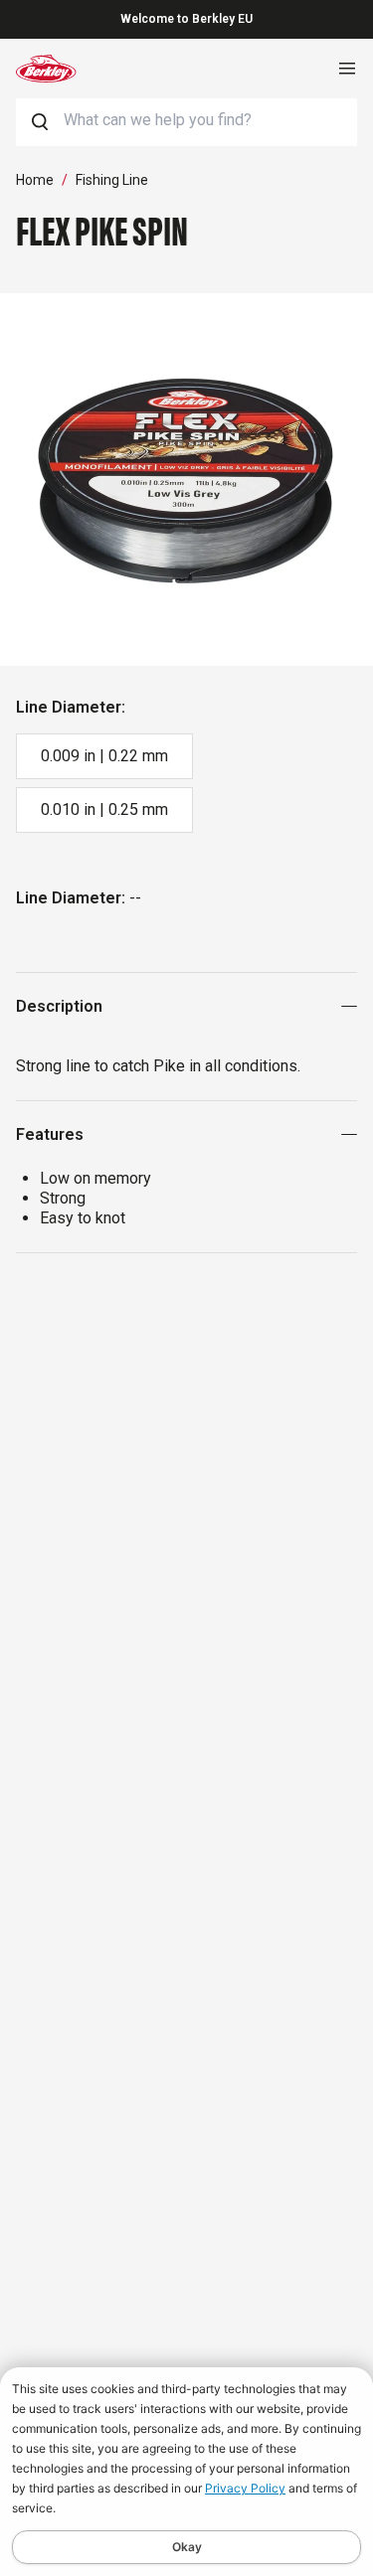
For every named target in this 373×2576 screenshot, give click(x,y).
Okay (187, 2547)
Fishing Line (112, 180)
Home (35, 180)
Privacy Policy (245, 2488)
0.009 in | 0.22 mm (104, 756)
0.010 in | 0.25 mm (104, 809)
